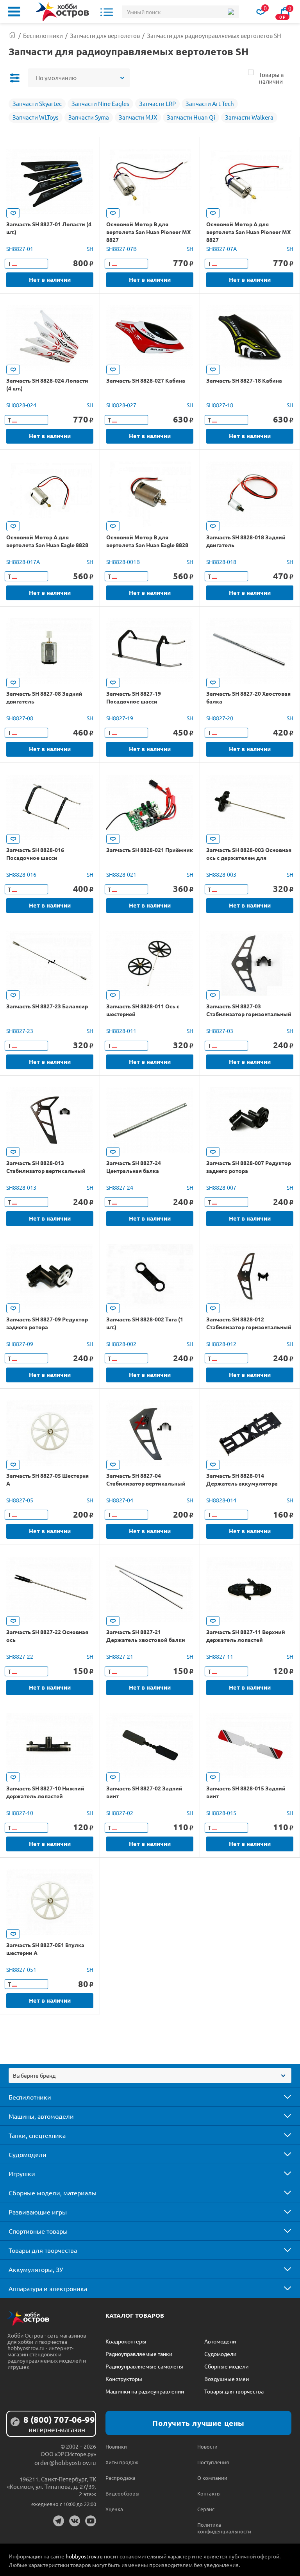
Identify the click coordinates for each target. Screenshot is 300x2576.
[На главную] (62, 12)
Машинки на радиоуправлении (145, 2391)
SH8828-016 (21, 874)
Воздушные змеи (227, 2379)
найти (231, 12)
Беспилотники (30, 2097)
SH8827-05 (20, 1500)
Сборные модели (226, 2366)
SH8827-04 (120, 1500)
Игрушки (22, 2173)
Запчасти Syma (89, 117)
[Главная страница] (12, 35)
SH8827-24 (120, 1187)
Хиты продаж (122, 2462)
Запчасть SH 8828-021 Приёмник (150, 850)
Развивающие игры (38, 2212)
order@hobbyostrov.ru (65, 2462)
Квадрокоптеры (126, 2341)
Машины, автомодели (41, 2116)
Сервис (206, 2509)
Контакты (209, 2493)
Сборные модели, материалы (53, 2193)
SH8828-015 (221, 1813)
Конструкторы (124, 2379)
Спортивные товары (38, 2231)
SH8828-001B (123, 562)
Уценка (114, 2509)
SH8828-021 (121, 874)
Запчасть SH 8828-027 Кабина (146, 380)
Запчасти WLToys (36, 117)
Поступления (213, 2462)
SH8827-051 (21, 1969)
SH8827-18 (220, 405)
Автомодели (220, 2341)
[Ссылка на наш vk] (75, 2521)
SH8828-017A (23, 562)
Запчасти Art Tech (210, 103)
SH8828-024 (21, 405)
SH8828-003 (221, 874)
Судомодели (28, 2154)
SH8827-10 (20, 1813)
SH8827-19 (120, 718)
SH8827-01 (20, 249)
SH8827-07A (221, 249)
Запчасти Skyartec (37, 103)
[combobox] (150, 2076)
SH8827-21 (120, 1656)
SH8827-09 (20, 1344)
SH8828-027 (121, 405)
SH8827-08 (20, 718)
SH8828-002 (121, 1344)
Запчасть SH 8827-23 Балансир (47, 1006)
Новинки (116, 2446)
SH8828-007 (221, 1187)
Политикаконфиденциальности (220, 2528)
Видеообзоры (122, 2493)
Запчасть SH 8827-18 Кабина (244, 380)
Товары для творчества (43, 2250)
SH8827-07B (121, 249)
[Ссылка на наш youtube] (91, 2521)
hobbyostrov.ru (84, 2556)
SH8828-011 (121, 1031)
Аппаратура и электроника (48, 2288)
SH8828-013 (21, 1187)
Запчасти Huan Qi (191, 117)
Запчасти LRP (157, 103)
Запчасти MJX (138, 117)
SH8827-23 (20, 1031)
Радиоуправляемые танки (139, 2354)
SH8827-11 (220, 1656)
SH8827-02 (120, 1813)
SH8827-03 (220, 1031)
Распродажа (121, 2478)
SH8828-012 (221, 1344)
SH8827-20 (220, 718)
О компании (212, 2478)
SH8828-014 (221, 1500)
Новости (207, 2446)
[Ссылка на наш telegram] (59, 2521)
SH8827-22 (20, 1656)
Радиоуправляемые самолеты (144, 2366)
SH (90, 249)
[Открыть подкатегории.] (282, 2097)
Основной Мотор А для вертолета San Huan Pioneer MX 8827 (248, 232)
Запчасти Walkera (249, 117)
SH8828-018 (221, 562)
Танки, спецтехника (37, 2135)
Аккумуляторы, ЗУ (36, 2269)
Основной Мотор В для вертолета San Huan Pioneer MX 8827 (148, 232)
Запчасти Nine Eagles (100, 103)
